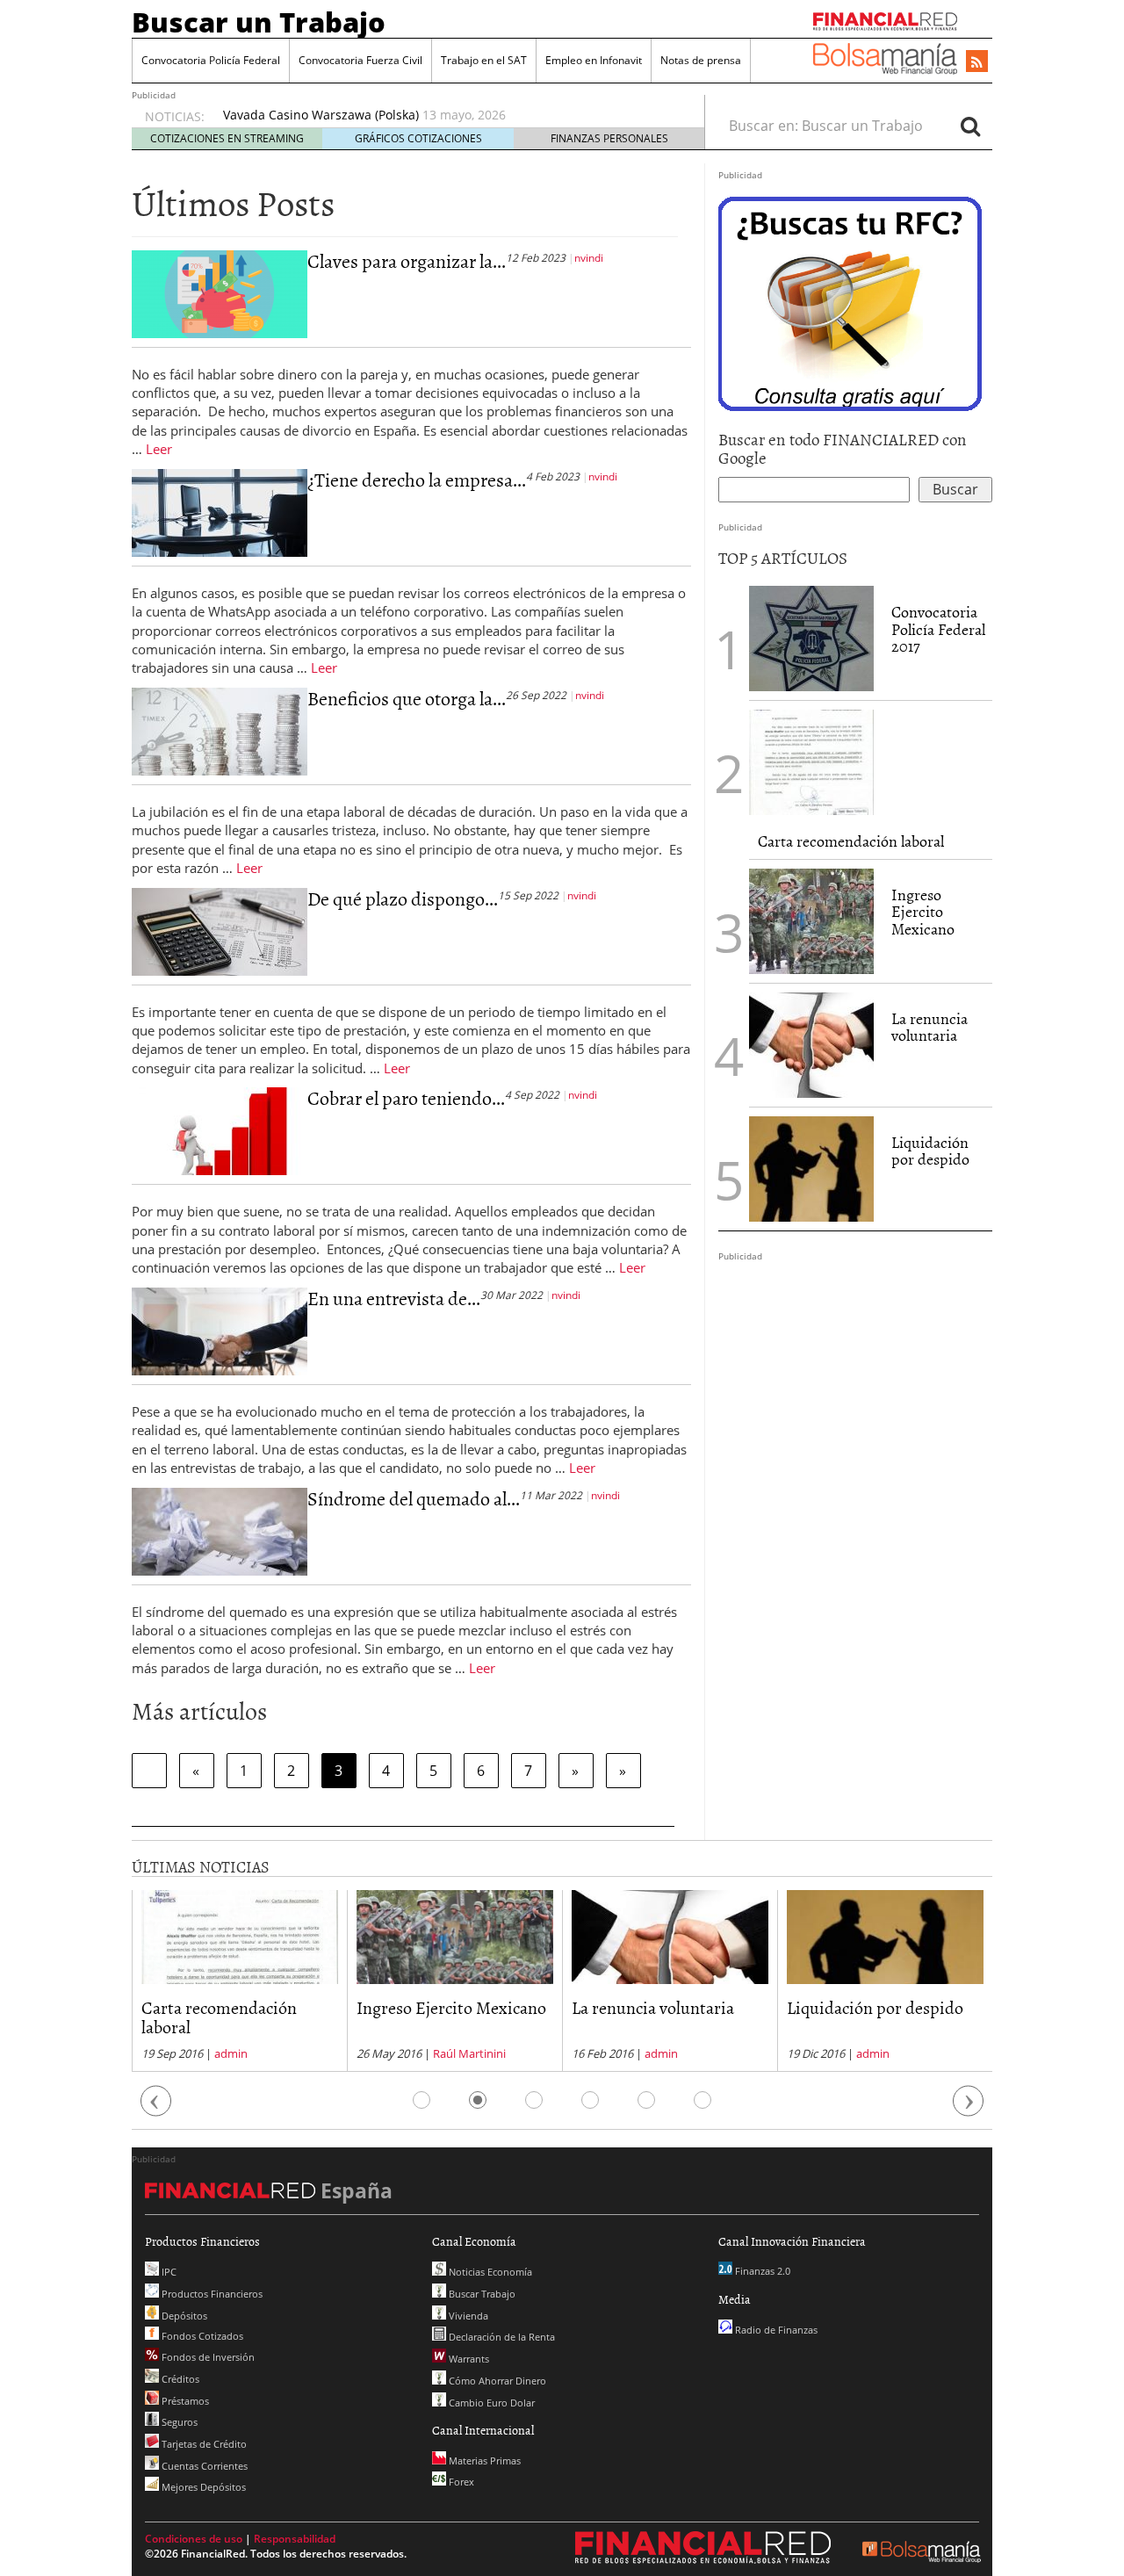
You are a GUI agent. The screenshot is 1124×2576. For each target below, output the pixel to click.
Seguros (178, 2422)
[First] (149, 1771)
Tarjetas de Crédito (203, 2444)
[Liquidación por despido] (811, 1169)
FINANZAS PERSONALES (609, 138)
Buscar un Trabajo (259, 22)
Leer (159, 449)
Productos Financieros (211, 2294)
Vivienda (467, 2316)
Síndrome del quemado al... (414, 1498)
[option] (342, 1981)
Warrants (468, 2359)
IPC (168, 2272)
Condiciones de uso (194, 2539)
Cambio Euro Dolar (490, 2403)
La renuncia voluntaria (929, 1027)
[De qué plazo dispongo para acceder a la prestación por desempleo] (220, 930)
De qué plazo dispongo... (403, 898)
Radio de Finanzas (775, 2330)
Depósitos (183, 2316)
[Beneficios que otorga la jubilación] (220, 730)
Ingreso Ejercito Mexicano (923, 912)
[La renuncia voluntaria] (811, 1045)
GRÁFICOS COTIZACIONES (418, 138)
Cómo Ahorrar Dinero (496, 2381)
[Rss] (977, 62)
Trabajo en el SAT (484, 60)
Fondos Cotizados (201, 2336)
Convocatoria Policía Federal (211, 60)
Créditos (179, 2379)
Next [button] (969, 2109)
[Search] (970, 126)
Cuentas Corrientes (203, 2466)
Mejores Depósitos (202, 2487)
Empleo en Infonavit (594, 60)
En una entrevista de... (394, 1298)
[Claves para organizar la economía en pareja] (220, 292)
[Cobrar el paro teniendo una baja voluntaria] (220, 1130)
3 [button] (534, 2100)
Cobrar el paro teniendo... (406, 1097)
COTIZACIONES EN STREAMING (227, 138)
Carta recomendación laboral (851, 841)
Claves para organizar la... (407, 260)
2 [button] (478, 2100)
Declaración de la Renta (501, 2337)
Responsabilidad (295, 2539)
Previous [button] (156, 2109)
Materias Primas (483, 2461)
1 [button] (421, 2100)
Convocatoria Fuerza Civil (360, 60)
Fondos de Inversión (207, 2357)
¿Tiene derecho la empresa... (417, 479)
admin (549, 2053)
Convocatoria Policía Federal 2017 (938, 629)
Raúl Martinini (357, 2053)
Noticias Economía (489, 2272)
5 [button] (646, 2100)
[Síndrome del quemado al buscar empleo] (220, 1530)
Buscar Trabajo (481, 2294)
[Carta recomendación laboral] (811, 762)
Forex (460, 2482)
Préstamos (184, 2401)
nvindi (589, 258)
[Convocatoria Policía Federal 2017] (811, 639)
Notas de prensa (701, 60)
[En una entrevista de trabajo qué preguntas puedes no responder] (220, 1330)
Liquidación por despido (930, 1151)
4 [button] (590, 2100)
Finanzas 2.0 (761, 2271)
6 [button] (702, 2100)
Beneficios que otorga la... (407, 698)
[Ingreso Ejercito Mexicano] (811, 921)
